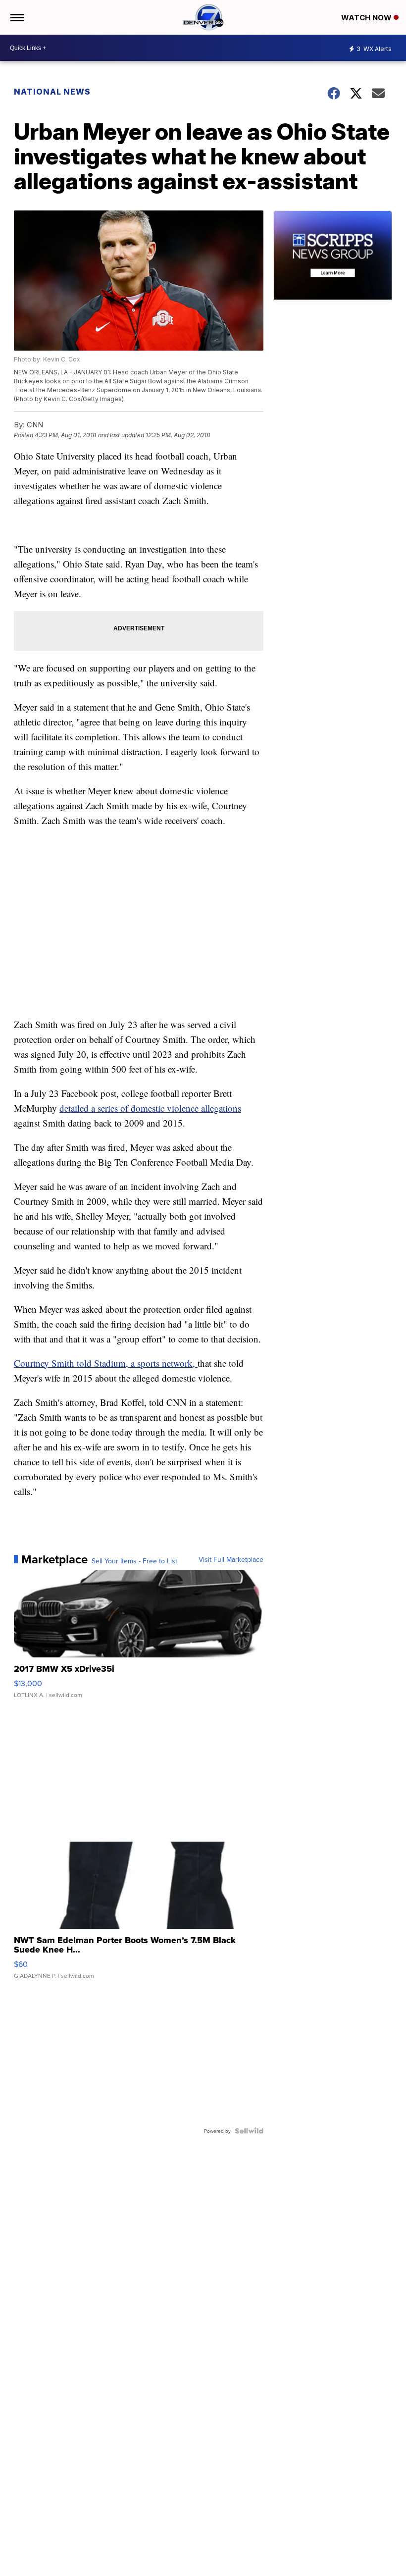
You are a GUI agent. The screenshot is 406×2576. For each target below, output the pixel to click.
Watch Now (367, 18)
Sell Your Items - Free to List (134, 1561)
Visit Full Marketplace (231, 1559)
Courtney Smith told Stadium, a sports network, (106, 1363)
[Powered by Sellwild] (249, 2131)
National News (52, 92)
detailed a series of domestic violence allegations (150, 1108)
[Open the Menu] (17, 17)
